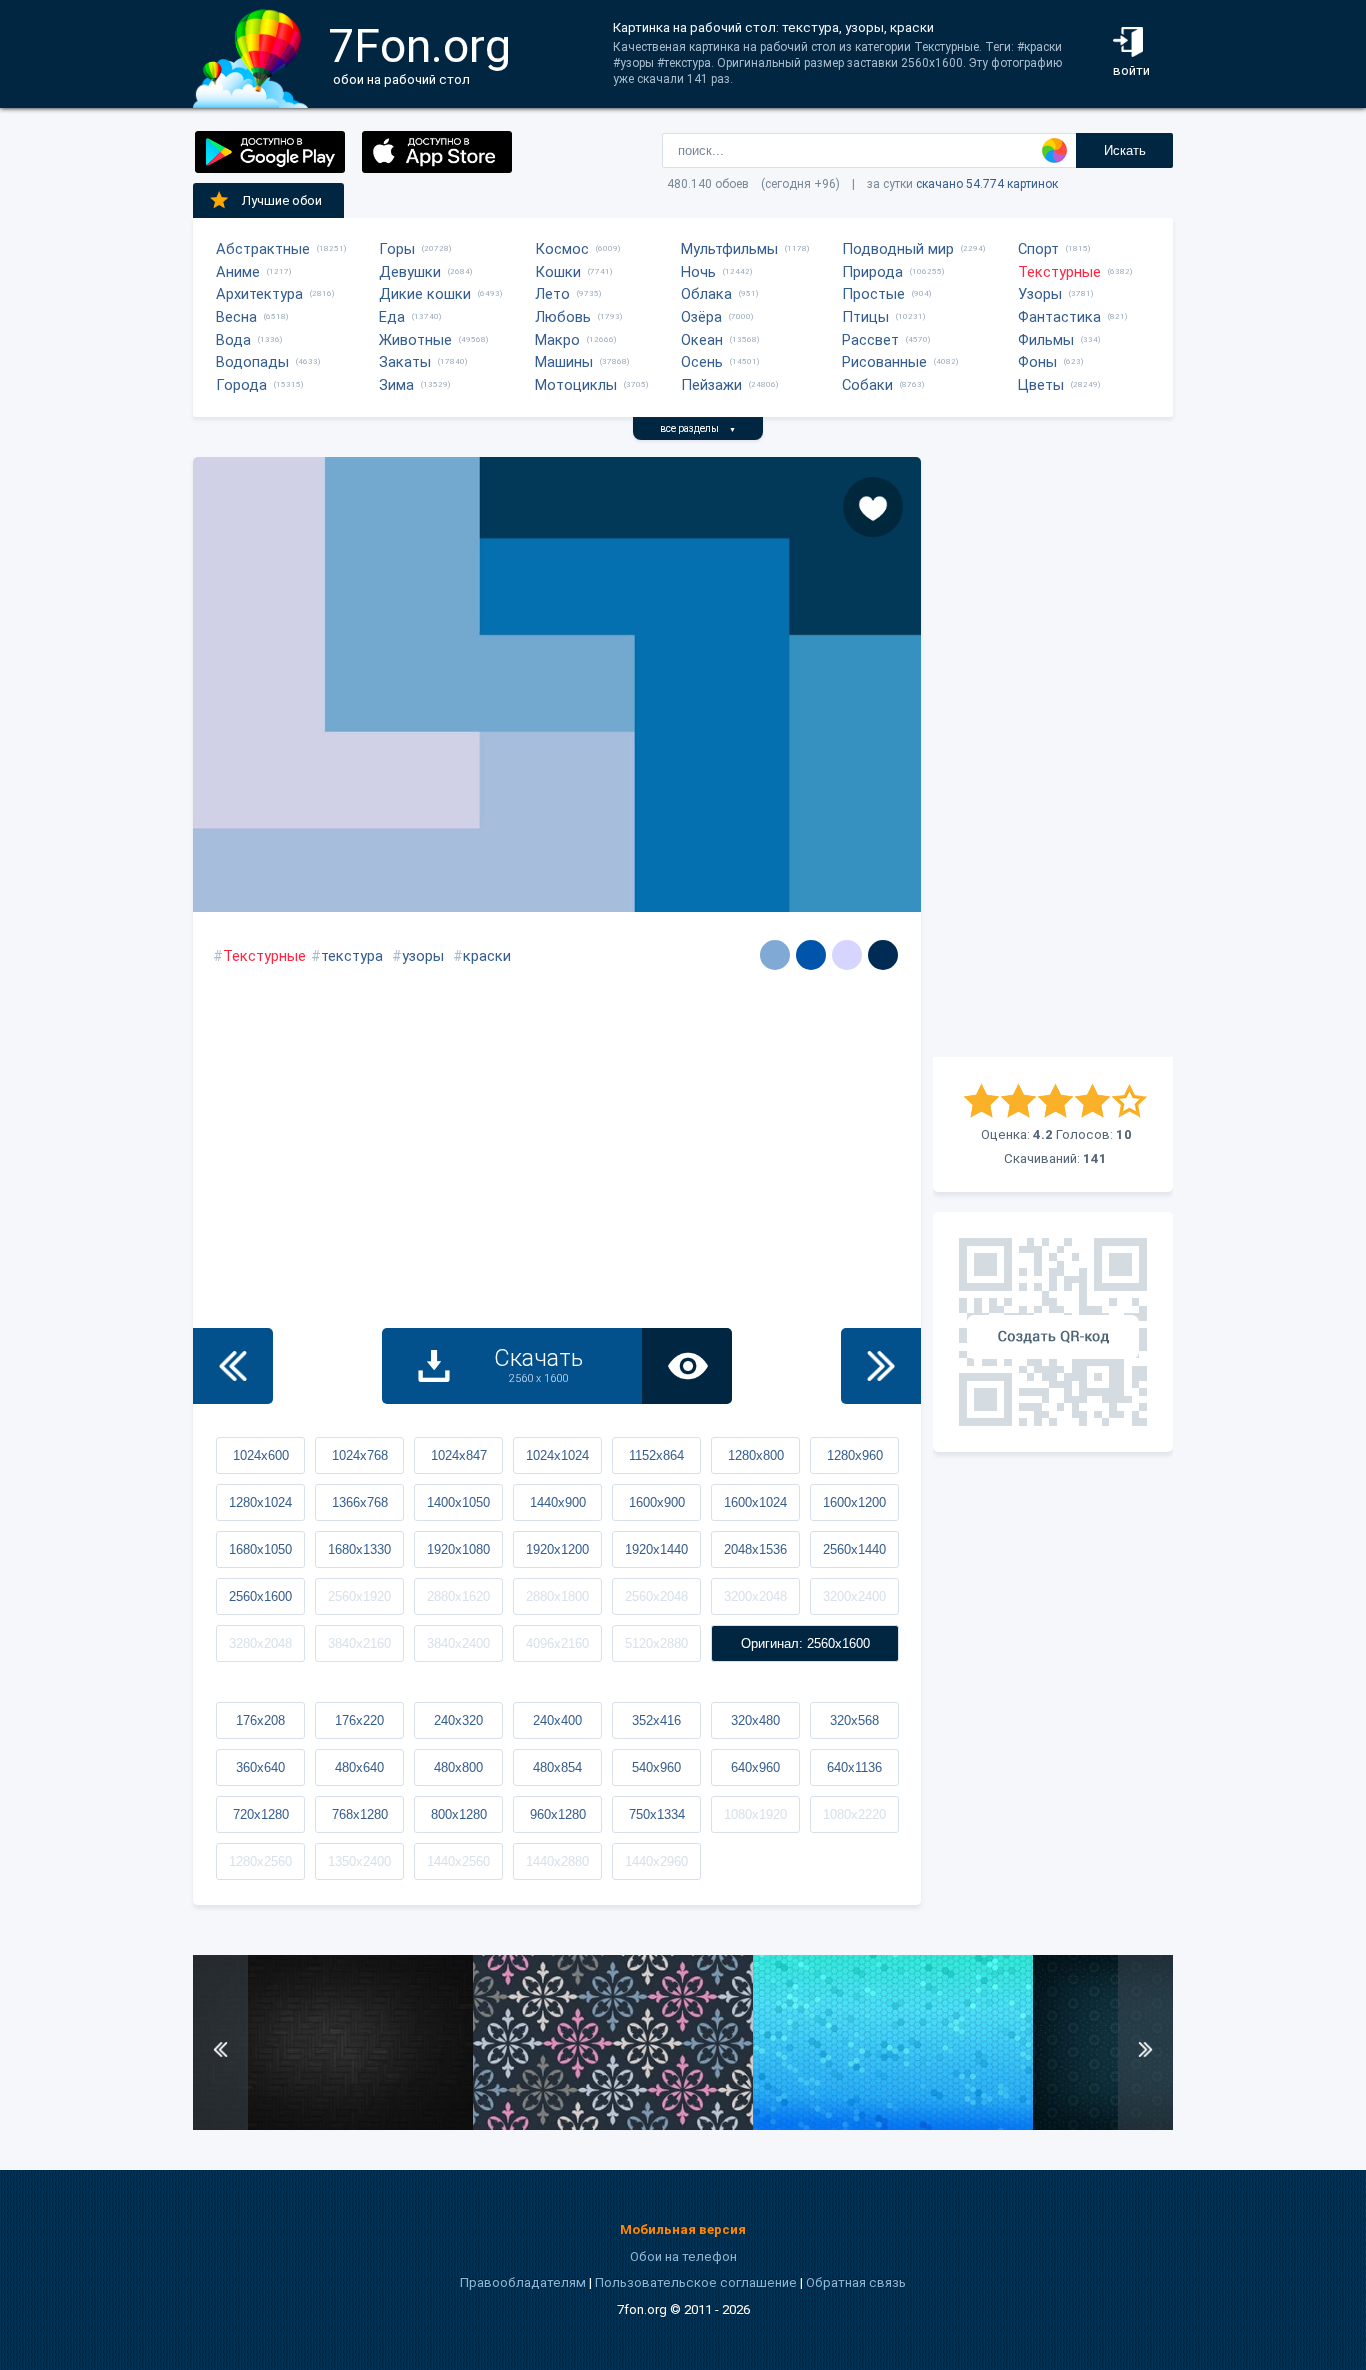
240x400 (557, 1720)
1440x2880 (557, 1861)
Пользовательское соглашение (696, 2282)
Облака (706, 294)
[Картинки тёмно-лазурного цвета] (811, 955)
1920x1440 (656, 1549)
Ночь (698, 272)
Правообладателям (523, 2282)
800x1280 (459, 1814)
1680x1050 (260, 1549)
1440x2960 (656, 1861)
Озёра (701, 317)
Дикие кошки (425, 294)
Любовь (563, 317)
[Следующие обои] (881, 1366)
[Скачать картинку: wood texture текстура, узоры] (333, 2125)
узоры (423, 956)
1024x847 (459, 1455)
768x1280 (360, 1814)
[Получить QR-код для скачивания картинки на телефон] (1053, 1332)
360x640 (260, 1767)
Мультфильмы (729, 249)
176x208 (260, 1720)
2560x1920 (359, 1596)
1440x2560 (458, 1861)
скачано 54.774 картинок (987, 184)
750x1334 (657, 1814)
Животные (415, 340)
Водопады (252, 362)
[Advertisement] (1053, 757)
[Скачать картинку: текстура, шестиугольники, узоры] (893, 2125)
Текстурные (1059, 272)
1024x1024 (557, 1455)
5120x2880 (656, 1643)
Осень (702, 362)
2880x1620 (458, 1596)
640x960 (755, 1767)
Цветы (1041, 385)
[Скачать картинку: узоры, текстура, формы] (613, 2125)
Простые (873, 294)
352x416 (656, 1720)
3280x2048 (260, 1643)
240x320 (458, 1720)
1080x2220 (854, 1814)
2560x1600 (260, 1596)
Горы (397, 249)
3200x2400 (854, 1596)
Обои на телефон (683, 2256)
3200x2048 (755, 1596)
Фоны (1037, 362)
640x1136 (854, 1767)
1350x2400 (359, 1861)
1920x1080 (458, 1549)
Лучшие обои (282, 200)
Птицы (865, 317)
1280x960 (855, 1455)
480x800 (458, 1767)
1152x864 (656, 1455)
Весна (236, 317)
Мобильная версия (683, 2229)
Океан (702, 340)
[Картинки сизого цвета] (775, 955)
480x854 (557, 1767)
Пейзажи (711, 385)
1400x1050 (458, 1502)
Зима (396, 385)
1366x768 (360, 1502)
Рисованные (884, 362)
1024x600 (261, 1455)
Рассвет (870, 340)
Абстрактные (263, 249)
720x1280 (261, 1814)
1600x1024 (755, 1502)
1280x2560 (260, 1861)
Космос (562, 249)
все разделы (698, 428)
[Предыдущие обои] (233, 1366)
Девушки (410, 272)
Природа (872, 272)
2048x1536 (755, 1549)
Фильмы (1046, 340)
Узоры (1040, 294)
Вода (233, 340)
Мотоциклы (576, 385)
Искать (1125, 150)
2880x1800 (557, 1596)
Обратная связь (856, 2282)
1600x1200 (854, 1502)
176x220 (359, 1720)
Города (241, 385)
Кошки (558, 272)
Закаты (405, 362)
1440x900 (558, 1502)
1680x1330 (359, 1549)
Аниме (238, 272)
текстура (352, 956)
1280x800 (756, 1455)
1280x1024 (260, 1502)
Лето (552, 294)
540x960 (656, 1767)
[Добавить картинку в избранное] (873, 507)
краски (487, 956)
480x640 (359, 1767)
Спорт (1038, 249)
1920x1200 (557, 1549)
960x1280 (558, 1814)
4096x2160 (557, 1643)
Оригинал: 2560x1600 (805, 1643)
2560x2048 (656, 1596)
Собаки (867, 385)
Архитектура (259, 294)
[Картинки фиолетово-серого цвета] (847, 955)
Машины (564, 362)
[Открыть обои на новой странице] (687, 1366)
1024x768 (360, 1455)
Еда (392, 317)
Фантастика (1059, 317)
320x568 (854, 1720)
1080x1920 (755, 1814)
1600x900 (657, 1502)
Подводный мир (898, 249)
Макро (557, 340)
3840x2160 (359, 1643)
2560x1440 (854, 1549)
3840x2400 (458, 1643)
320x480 (755, 1720)
